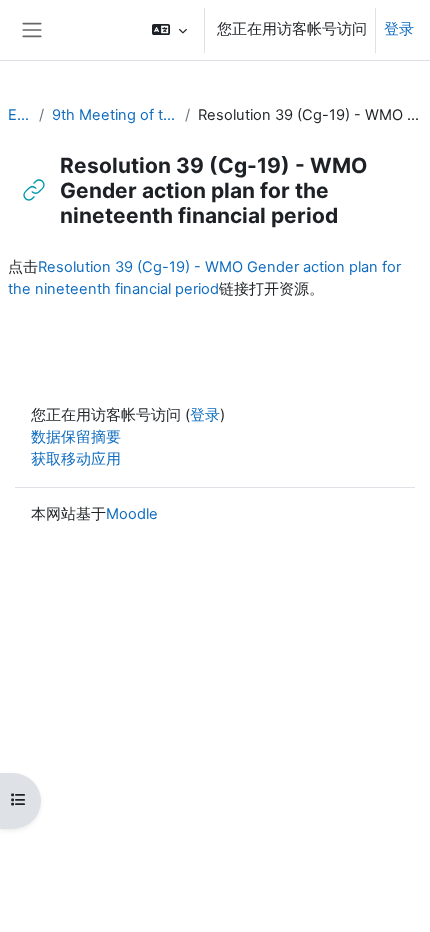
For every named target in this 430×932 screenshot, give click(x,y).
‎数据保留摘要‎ (76, 437)
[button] (169, 30)
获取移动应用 (76, 459)
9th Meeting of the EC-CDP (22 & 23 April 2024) (114, 115)
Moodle (132, 514)
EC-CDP (19, 115)
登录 (399, 29)
